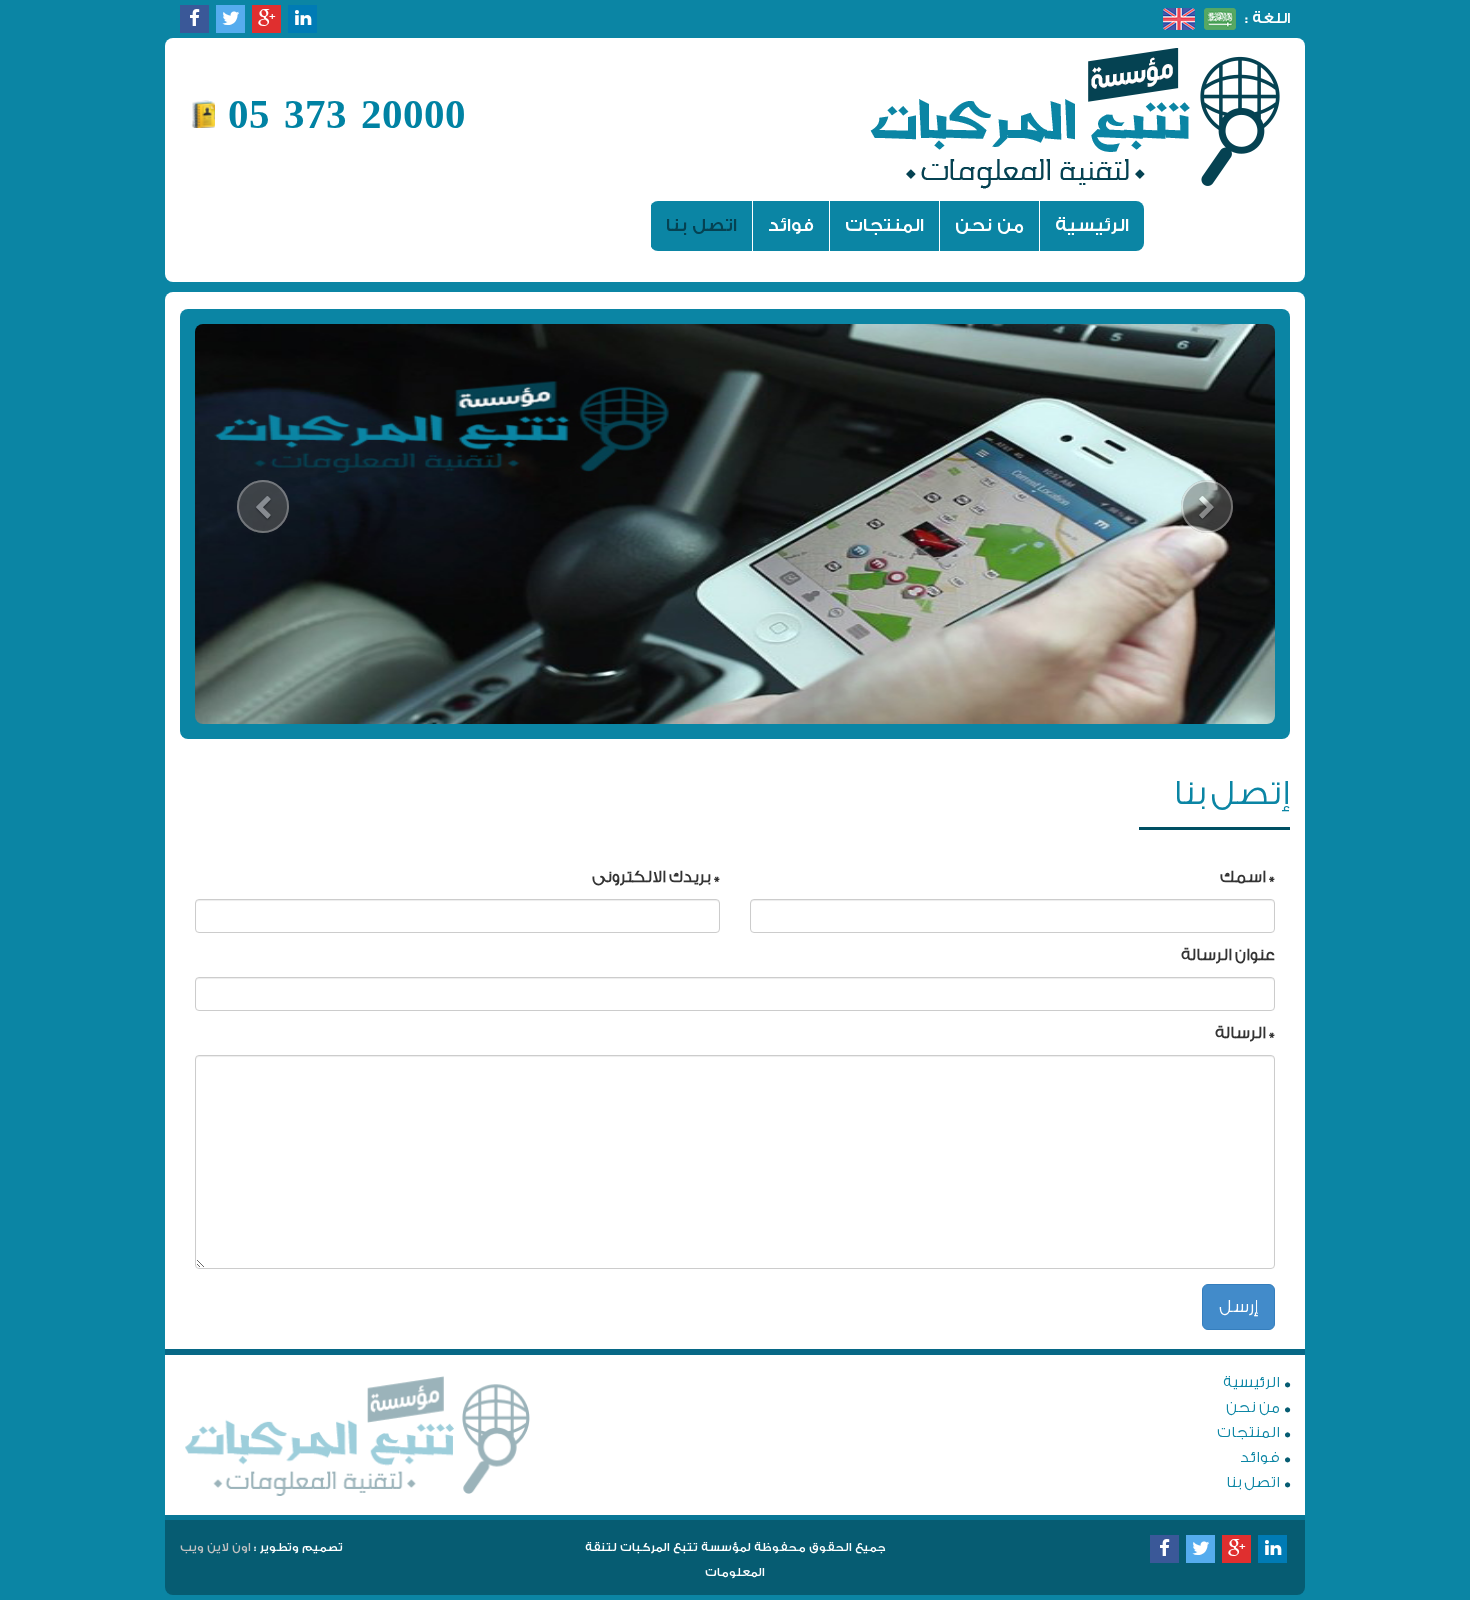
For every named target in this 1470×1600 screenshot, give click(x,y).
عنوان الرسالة (1228, 955)
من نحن (989, 225)
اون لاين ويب (215, 1547)
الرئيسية (1084, 225)
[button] (263, 524)
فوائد (791, 225)
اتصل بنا (701, 225)
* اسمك (1247, 877)
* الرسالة (1245, 1033)
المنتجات (884, 225)
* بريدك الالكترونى (656, 877)
